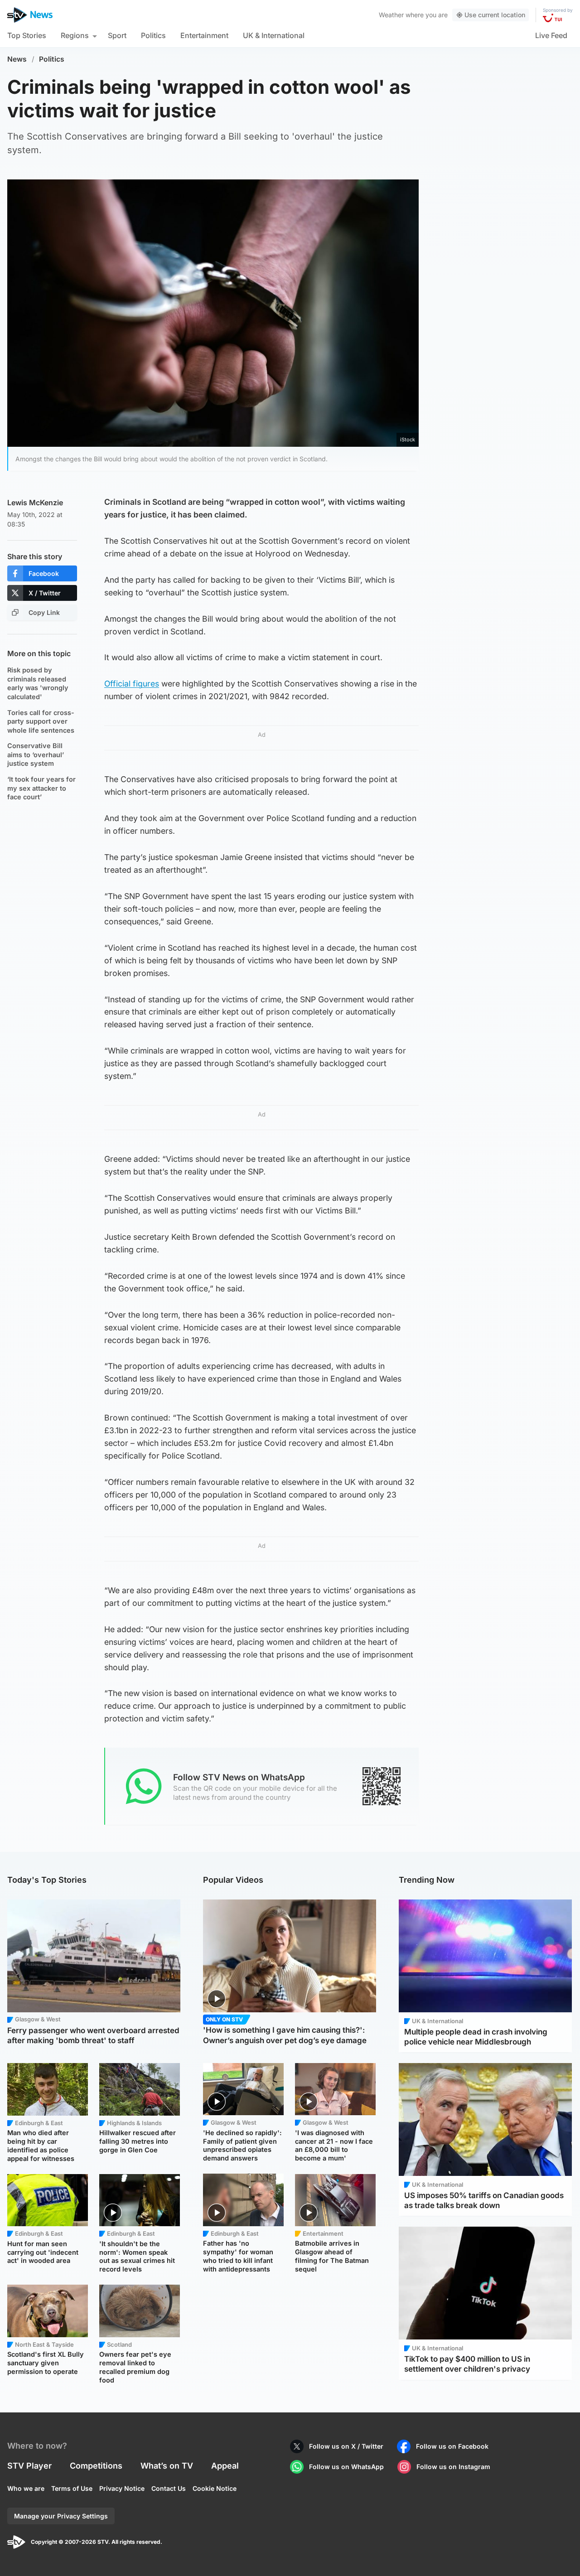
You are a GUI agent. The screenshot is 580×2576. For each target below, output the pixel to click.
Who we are (26, 2488)
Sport (117, 35)
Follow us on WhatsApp (346, 2467)
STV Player (29, 2466)
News (17, 59)
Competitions (96, 2466)
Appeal (225, 2466)
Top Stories (27, 35)
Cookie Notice (215, 2488)
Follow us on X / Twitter (346, 2446)
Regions (75, 35)
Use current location (495, 15)
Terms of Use (72, 2488)
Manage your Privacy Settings (61, 2516)
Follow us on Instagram (453, 2467)
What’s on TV (167, 2466)
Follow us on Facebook (452, 2446)
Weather (391, 15)
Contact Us (169, 2488)
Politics (153, 35)
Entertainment (204, 35)
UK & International (274, 35)
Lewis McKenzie (35, 503)
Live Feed (551, 35)
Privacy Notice (122, 2488)
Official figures (132, 684)
